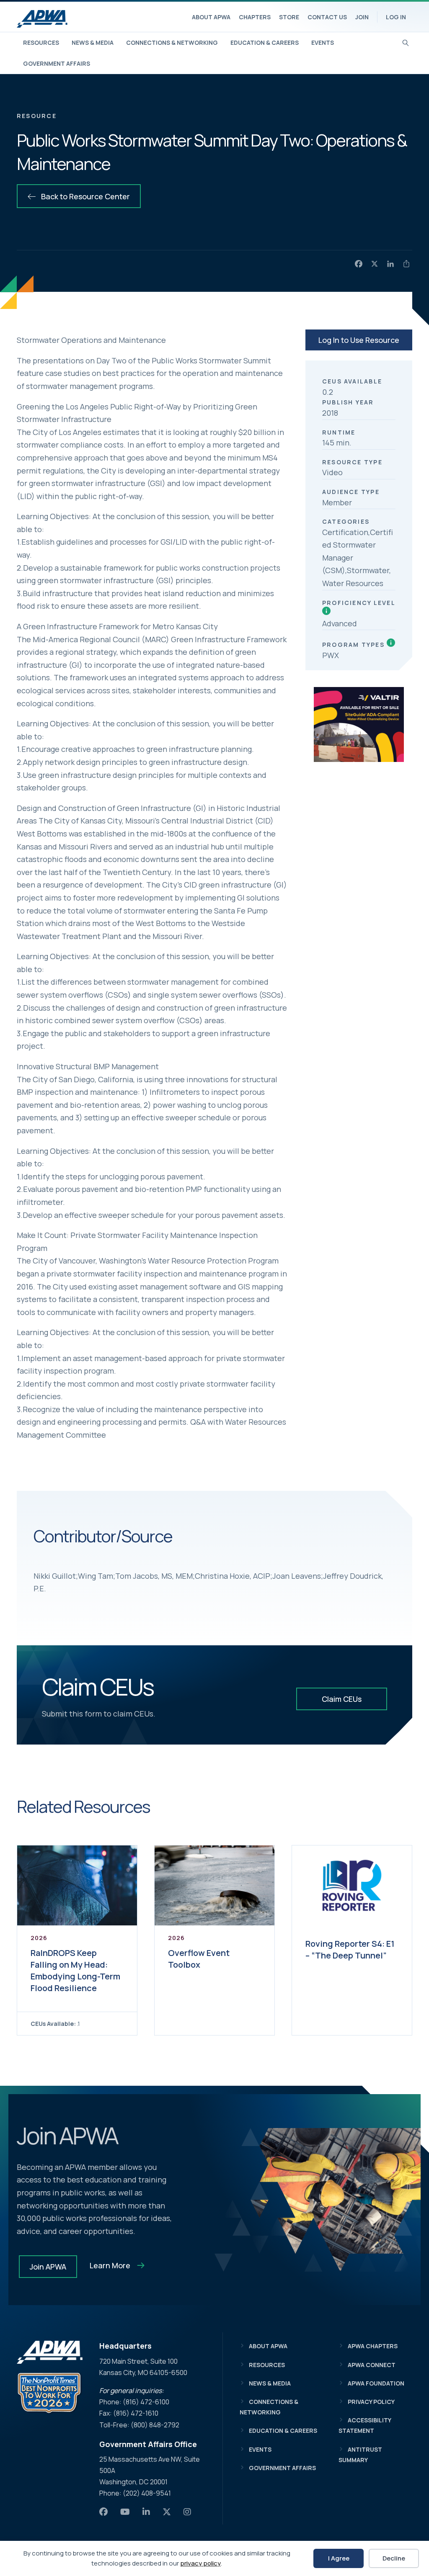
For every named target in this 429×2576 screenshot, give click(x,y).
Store (289, 17)
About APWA (211, 17)
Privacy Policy (371, 2402)
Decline (394, 2558)
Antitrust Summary (360, 2455)
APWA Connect (372, 2365)
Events (323, 42)
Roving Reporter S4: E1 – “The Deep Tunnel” (350, 1949)
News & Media (93, 42)
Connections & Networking (172, 42)
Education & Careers (265, 42)
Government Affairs (57, 63)
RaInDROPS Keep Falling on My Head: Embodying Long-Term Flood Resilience (75, 1970)
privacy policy (200, 2563)
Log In (396, 17)
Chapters (255, 17)
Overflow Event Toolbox (199, 1959)
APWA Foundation (376, 2383)
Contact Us (327, 17)
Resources (41, 42)
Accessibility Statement (365, 2425)
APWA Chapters (373, 2346)
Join (362, 17)
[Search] (406, 42)
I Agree (339, 2558)
